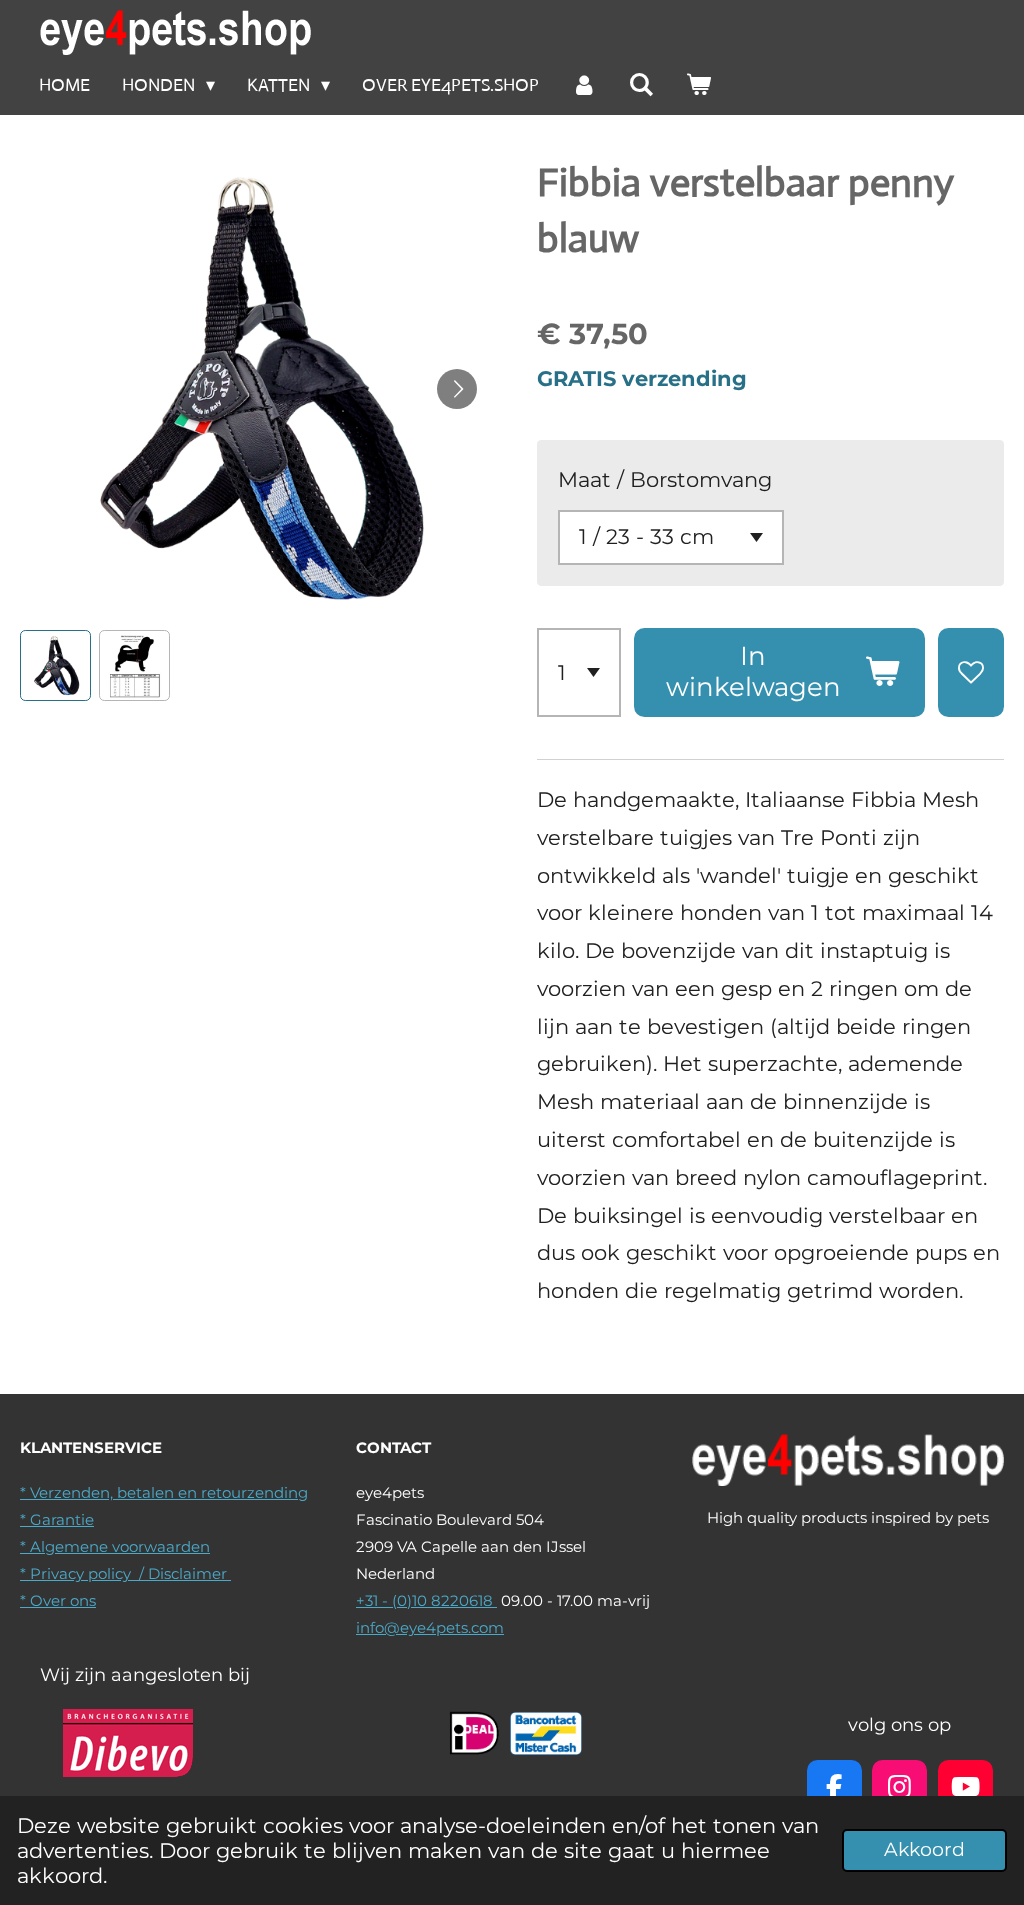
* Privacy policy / (84, 1573)
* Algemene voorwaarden (115, 1546)
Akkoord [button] (924, 1849)
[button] (55, 665)
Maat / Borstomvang (665, 479)
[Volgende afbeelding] (457, 389)
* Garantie (57, 1519)
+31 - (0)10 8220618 (426, 1600)
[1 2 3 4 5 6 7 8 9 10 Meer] (579, 672)
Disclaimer (189, 1573)
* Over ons (58, 1600)
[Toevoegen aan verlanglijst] (971, 672)
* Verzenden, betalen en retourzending (164, 1492)
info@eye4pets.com (430, 1627)
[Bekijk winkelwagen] (698, 85)
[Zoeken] (641, 85)
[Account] (583, 85)
